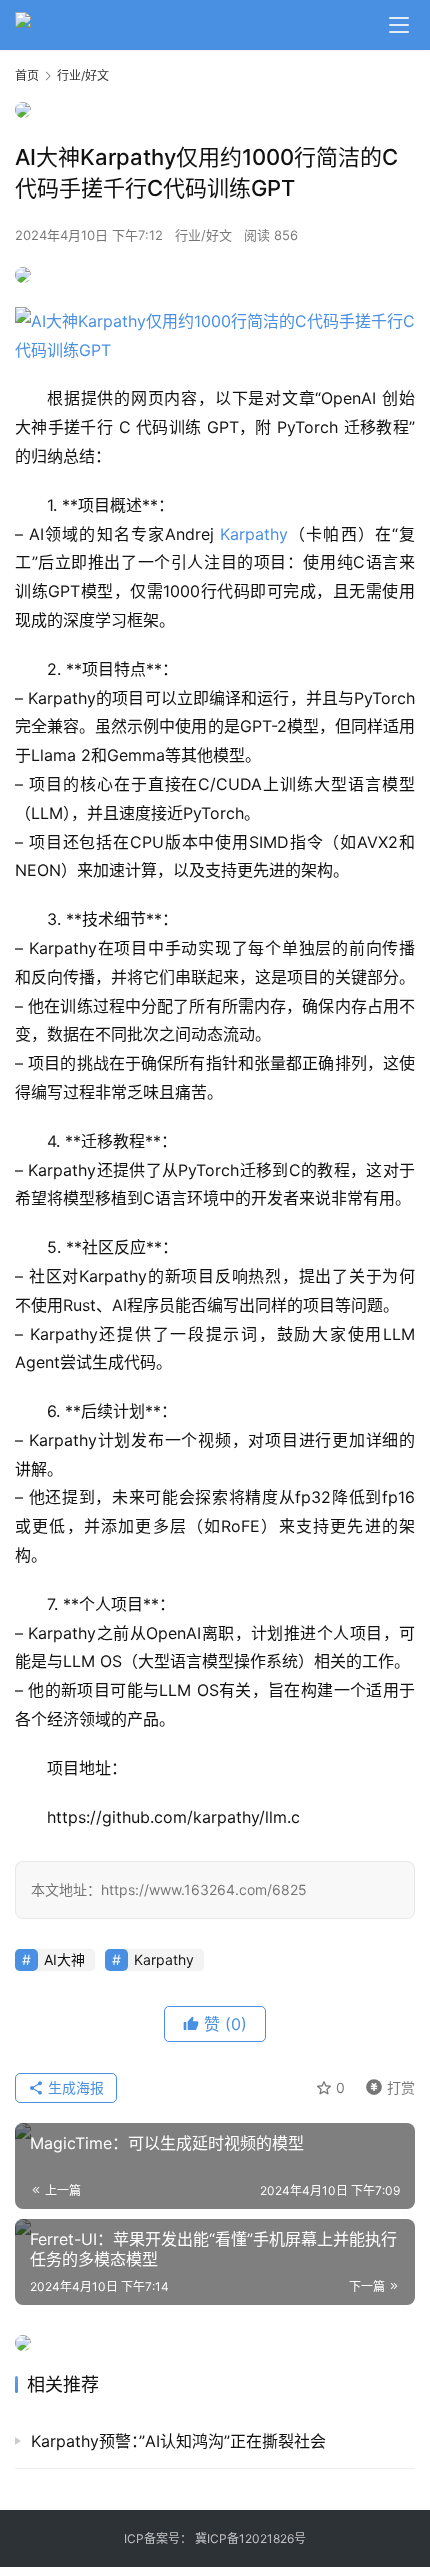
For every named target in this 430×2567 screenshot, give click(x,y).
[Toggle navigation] (399, 25)
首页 (27, 75)
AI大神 (64, 1959)
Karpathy (254, 534)
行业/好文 (203, 235)
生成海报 (74, 2087)
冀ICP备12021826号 (250, 2538)
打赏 (386, 2084)
